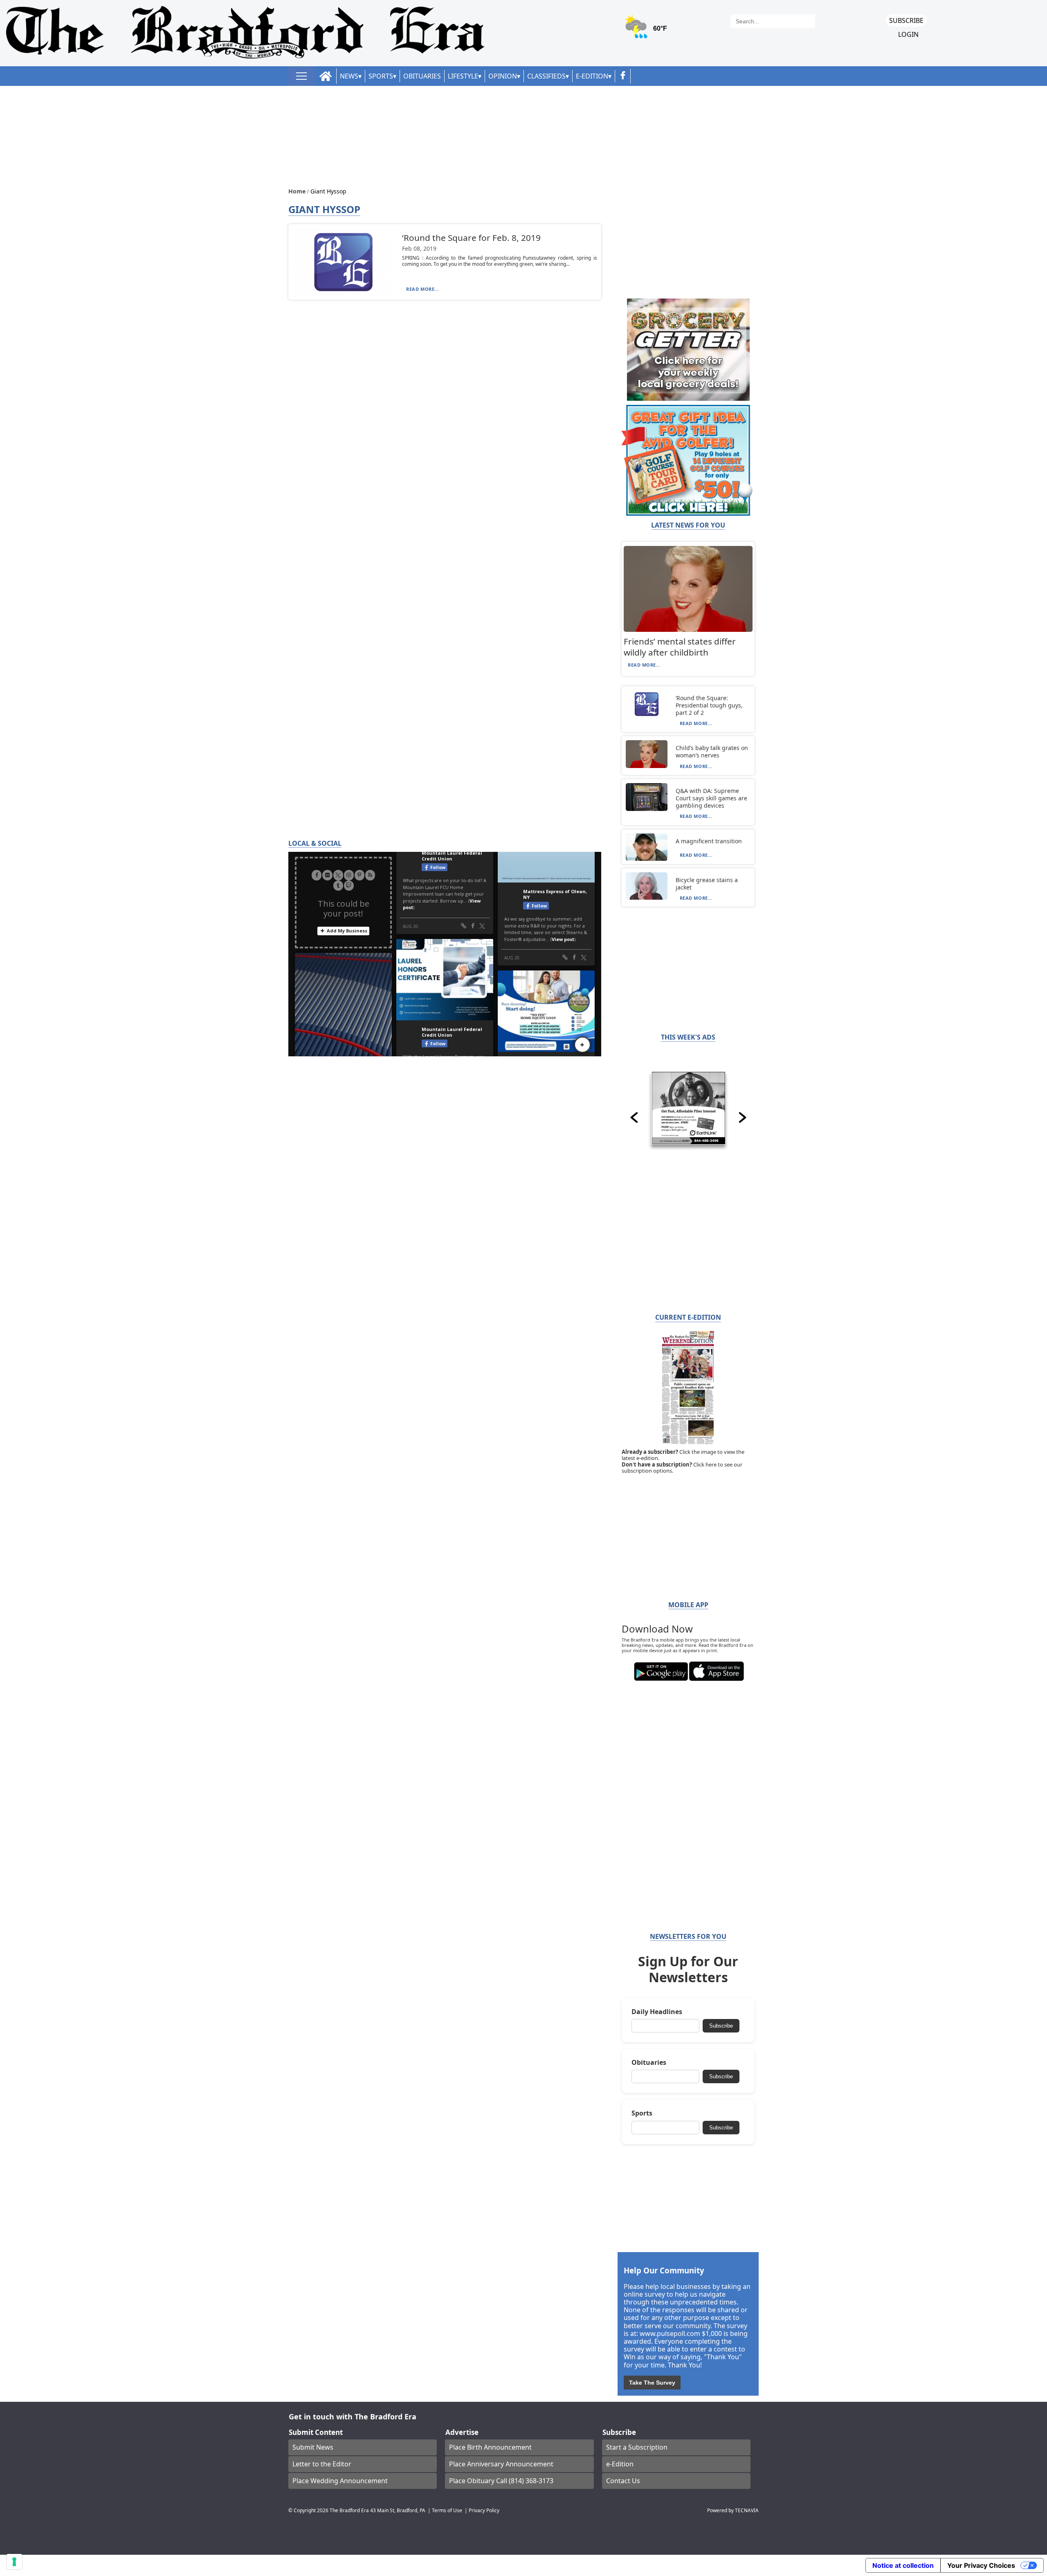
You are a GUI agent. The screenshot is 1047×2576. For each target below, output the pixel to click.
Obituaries (422, 76)
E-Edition (592, 76)
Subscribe (906, 20)
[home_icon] (326, 76)
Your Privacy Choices (981, 2565)
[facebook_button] (623, 76)
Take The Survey (652, 2383)
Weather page (647, 30)
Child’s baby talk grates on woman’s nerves (712, 751)
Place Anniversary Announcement (501, 2464)
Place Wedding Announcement (340, 2481)
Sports (381, 76)
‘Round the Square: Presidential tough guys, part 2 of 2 (709, 705)
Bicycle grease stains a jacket (707, 884)
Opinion (503, 76)
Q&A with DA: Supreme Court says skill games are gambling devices (711, 798)
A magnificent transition (709, 841)
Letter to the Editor (322, 2464)
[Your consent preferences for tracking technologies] (14, 2562)
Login (908, 35)
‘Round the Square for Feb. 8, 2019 (471, 238)
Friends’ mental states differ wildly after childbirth (680, 647)
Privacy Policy (484, 2510)
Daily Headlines (657, 2012)
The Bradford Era (349, 2510)
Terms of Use (447, 2510)
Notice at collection (903, 2565)
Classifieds (546, 76)
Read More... (422, 289)
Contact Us (623, 2481)
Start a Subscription (637, 2447)
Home (298, 191)
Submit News (313, 2447)
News (349, 76)
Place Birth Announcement (490, 2447)
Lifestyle (463, 76)
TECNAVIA (747, 2510)
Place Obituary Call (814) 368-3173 (501, 2481)
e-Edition (620, 2464)
